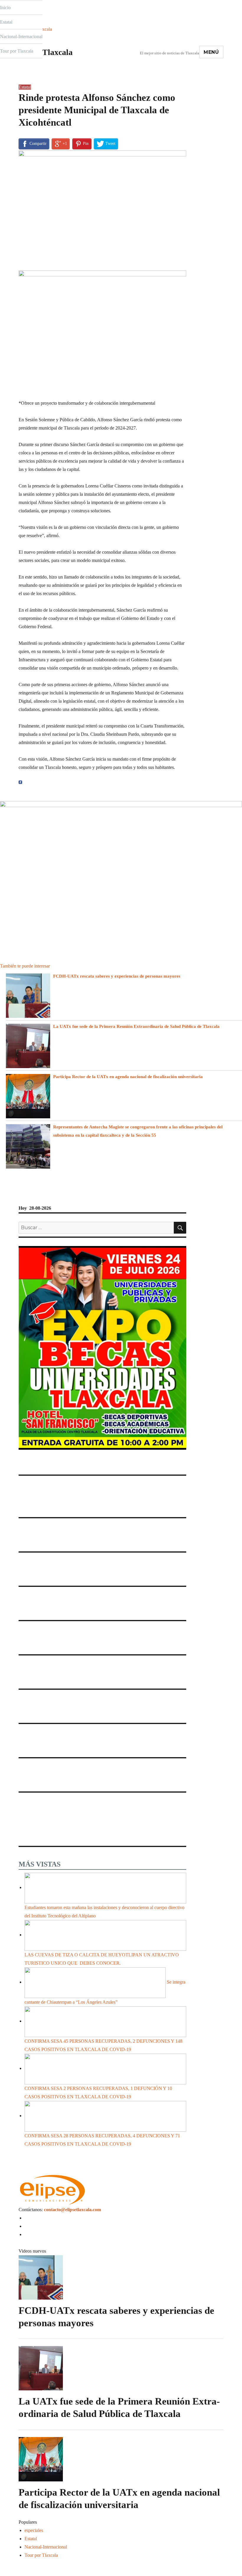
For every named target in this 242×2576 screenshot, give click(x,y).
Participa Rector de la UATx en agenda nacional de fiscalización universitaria (128, 1077)
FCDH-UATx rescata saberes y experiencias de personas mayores (117, 976)
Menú (211, 52)
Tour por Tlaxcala (17, 51)
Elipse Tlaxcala (46, 52)
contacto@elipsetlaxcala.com (72, 2210)
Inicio (5, 8)
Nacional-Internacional (21, 37)
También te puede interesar (25, 966)
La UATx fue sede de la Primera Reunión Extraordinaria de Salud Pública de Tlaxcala (136, 1026)
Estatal (6, 22)
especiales (34, 2530)
